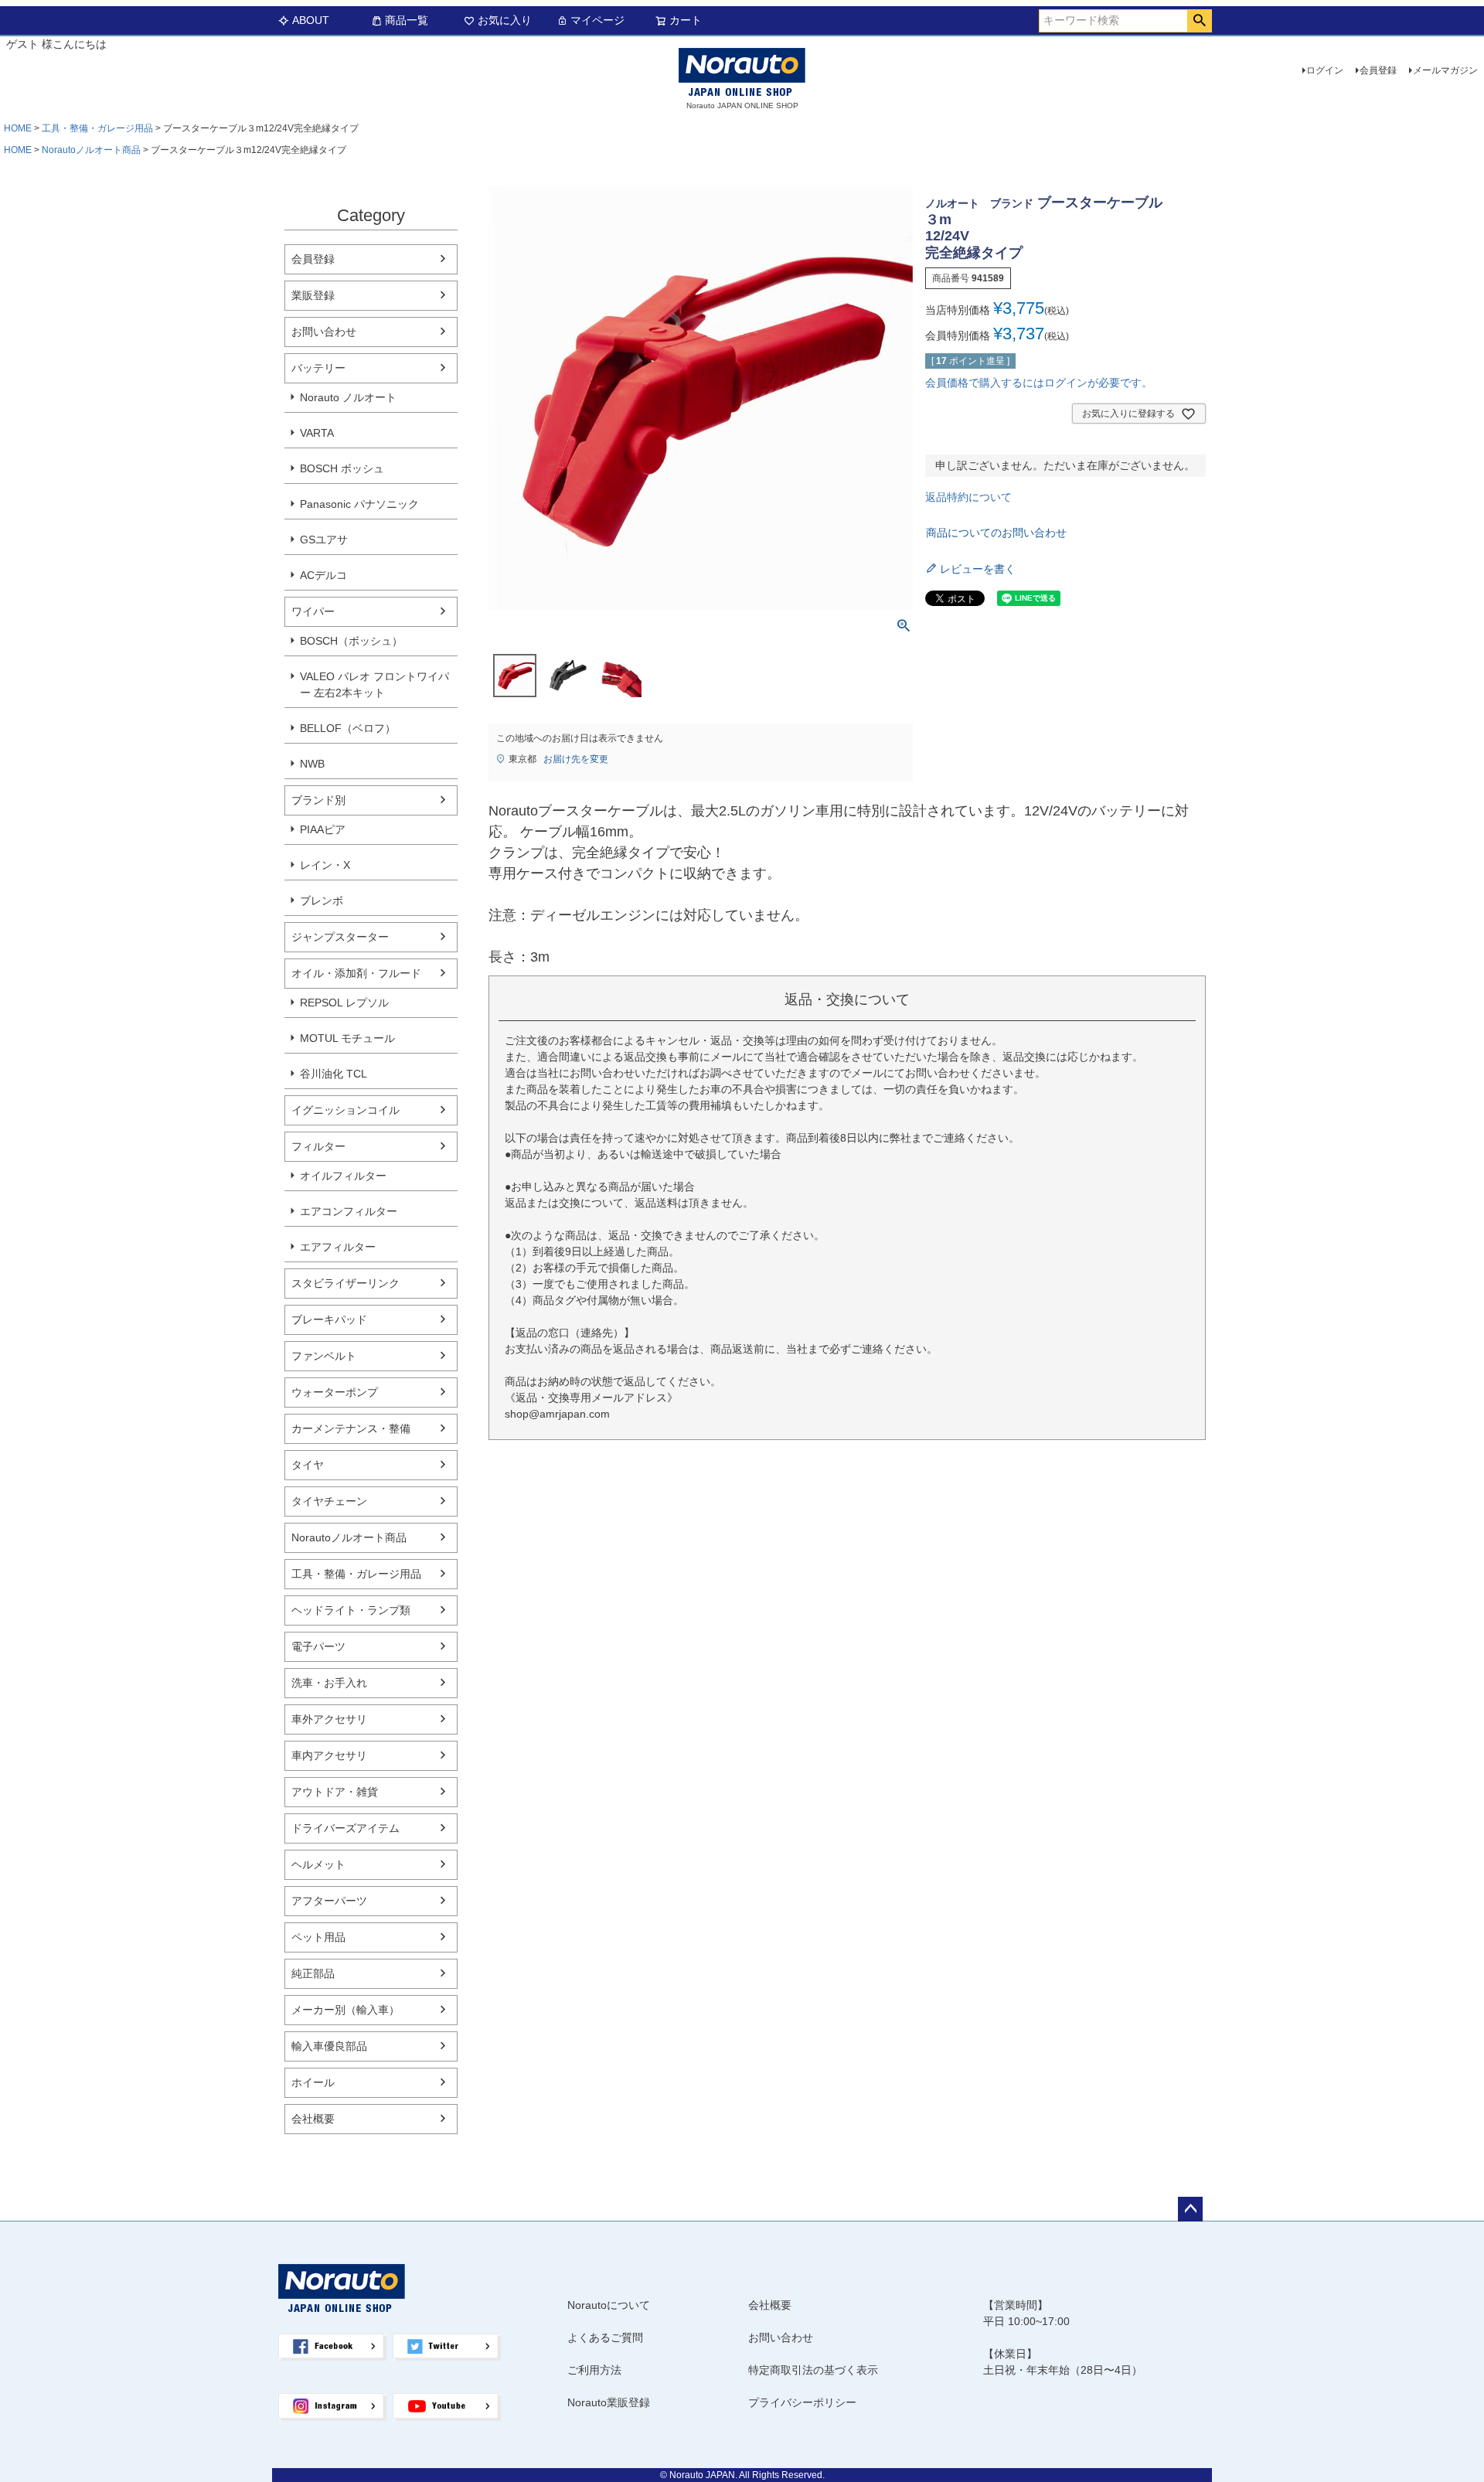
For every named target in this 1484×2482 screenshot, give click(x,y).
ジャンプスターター (340, 937)
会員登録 (1378, 70)
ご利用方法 (594, 2370)
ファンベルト (324, 1356)
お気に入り (505, 20)
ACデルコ (323, 575)
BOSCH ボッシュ (342, 468)
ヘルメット (318, 1864)
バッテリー (318, 368)
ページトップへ (1190, 2209)
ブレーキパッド (329, 1319)
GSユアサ (324, 540)
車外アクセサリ (329, 1719)
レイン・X (325, 865)
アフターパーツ (329, 1901)
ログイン (1325, 70)
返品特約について (968, 497)
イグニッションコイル (345, 1110)
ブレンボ (322, 901)
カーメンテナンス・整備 (351, 1428)
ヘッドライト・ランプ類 (351, 1610)
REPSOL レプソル (344, 1003)
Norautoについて (609, 2305)
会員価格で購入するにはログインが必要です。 (1039, 383)
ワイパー (313, 611)
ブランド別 (318, 800)
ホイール (313, 2082)
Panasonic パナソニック (359, 504)
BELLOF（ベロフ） (348, 728)
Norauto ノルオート (348, 397)
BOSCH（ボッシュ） (351, 641)
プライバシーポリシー (802, 2402)
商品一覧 (407, 20)
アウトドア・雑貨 (335, 1792)
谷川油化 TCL (334, 1074)
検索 (1199, 21)
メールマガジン (1445, 70)
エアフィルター (338, 1247)
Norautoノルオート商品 (91, 150)
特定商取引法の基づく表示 (813, 2370)
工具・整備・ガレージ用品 (97, 128)
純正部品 (313, 1973)
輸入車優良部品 (329, 2046)
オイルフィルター (343, 1176)
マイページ (597, 20)
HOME (18, 128)
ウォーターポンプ (335, 1392)
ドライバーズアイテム (345, 1828)
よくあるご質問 (605, 2337)
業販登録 (313, 295)
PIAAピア (323, 829)
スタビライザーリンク (345, 1283)
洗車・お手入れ (329, 1683)
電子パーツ (318, 1646)
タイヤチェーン (329, 1501)
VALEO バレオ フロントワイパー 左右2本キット (374, 684)
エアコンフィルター (349, 1211)
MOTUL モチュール (347, 1038)
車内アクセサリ (329, 1755)
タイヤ (308, 1465)
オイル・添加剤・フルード (356, 973)
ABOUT (311, 20)
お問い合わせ (324, 332)
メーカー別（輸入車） (345, 2010)
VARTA (317, 433)
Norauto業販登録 (609, 2402)
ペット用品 (318, 1937)
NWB (312, 764)
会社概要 (313, 2119)
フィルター (318, 1146)
